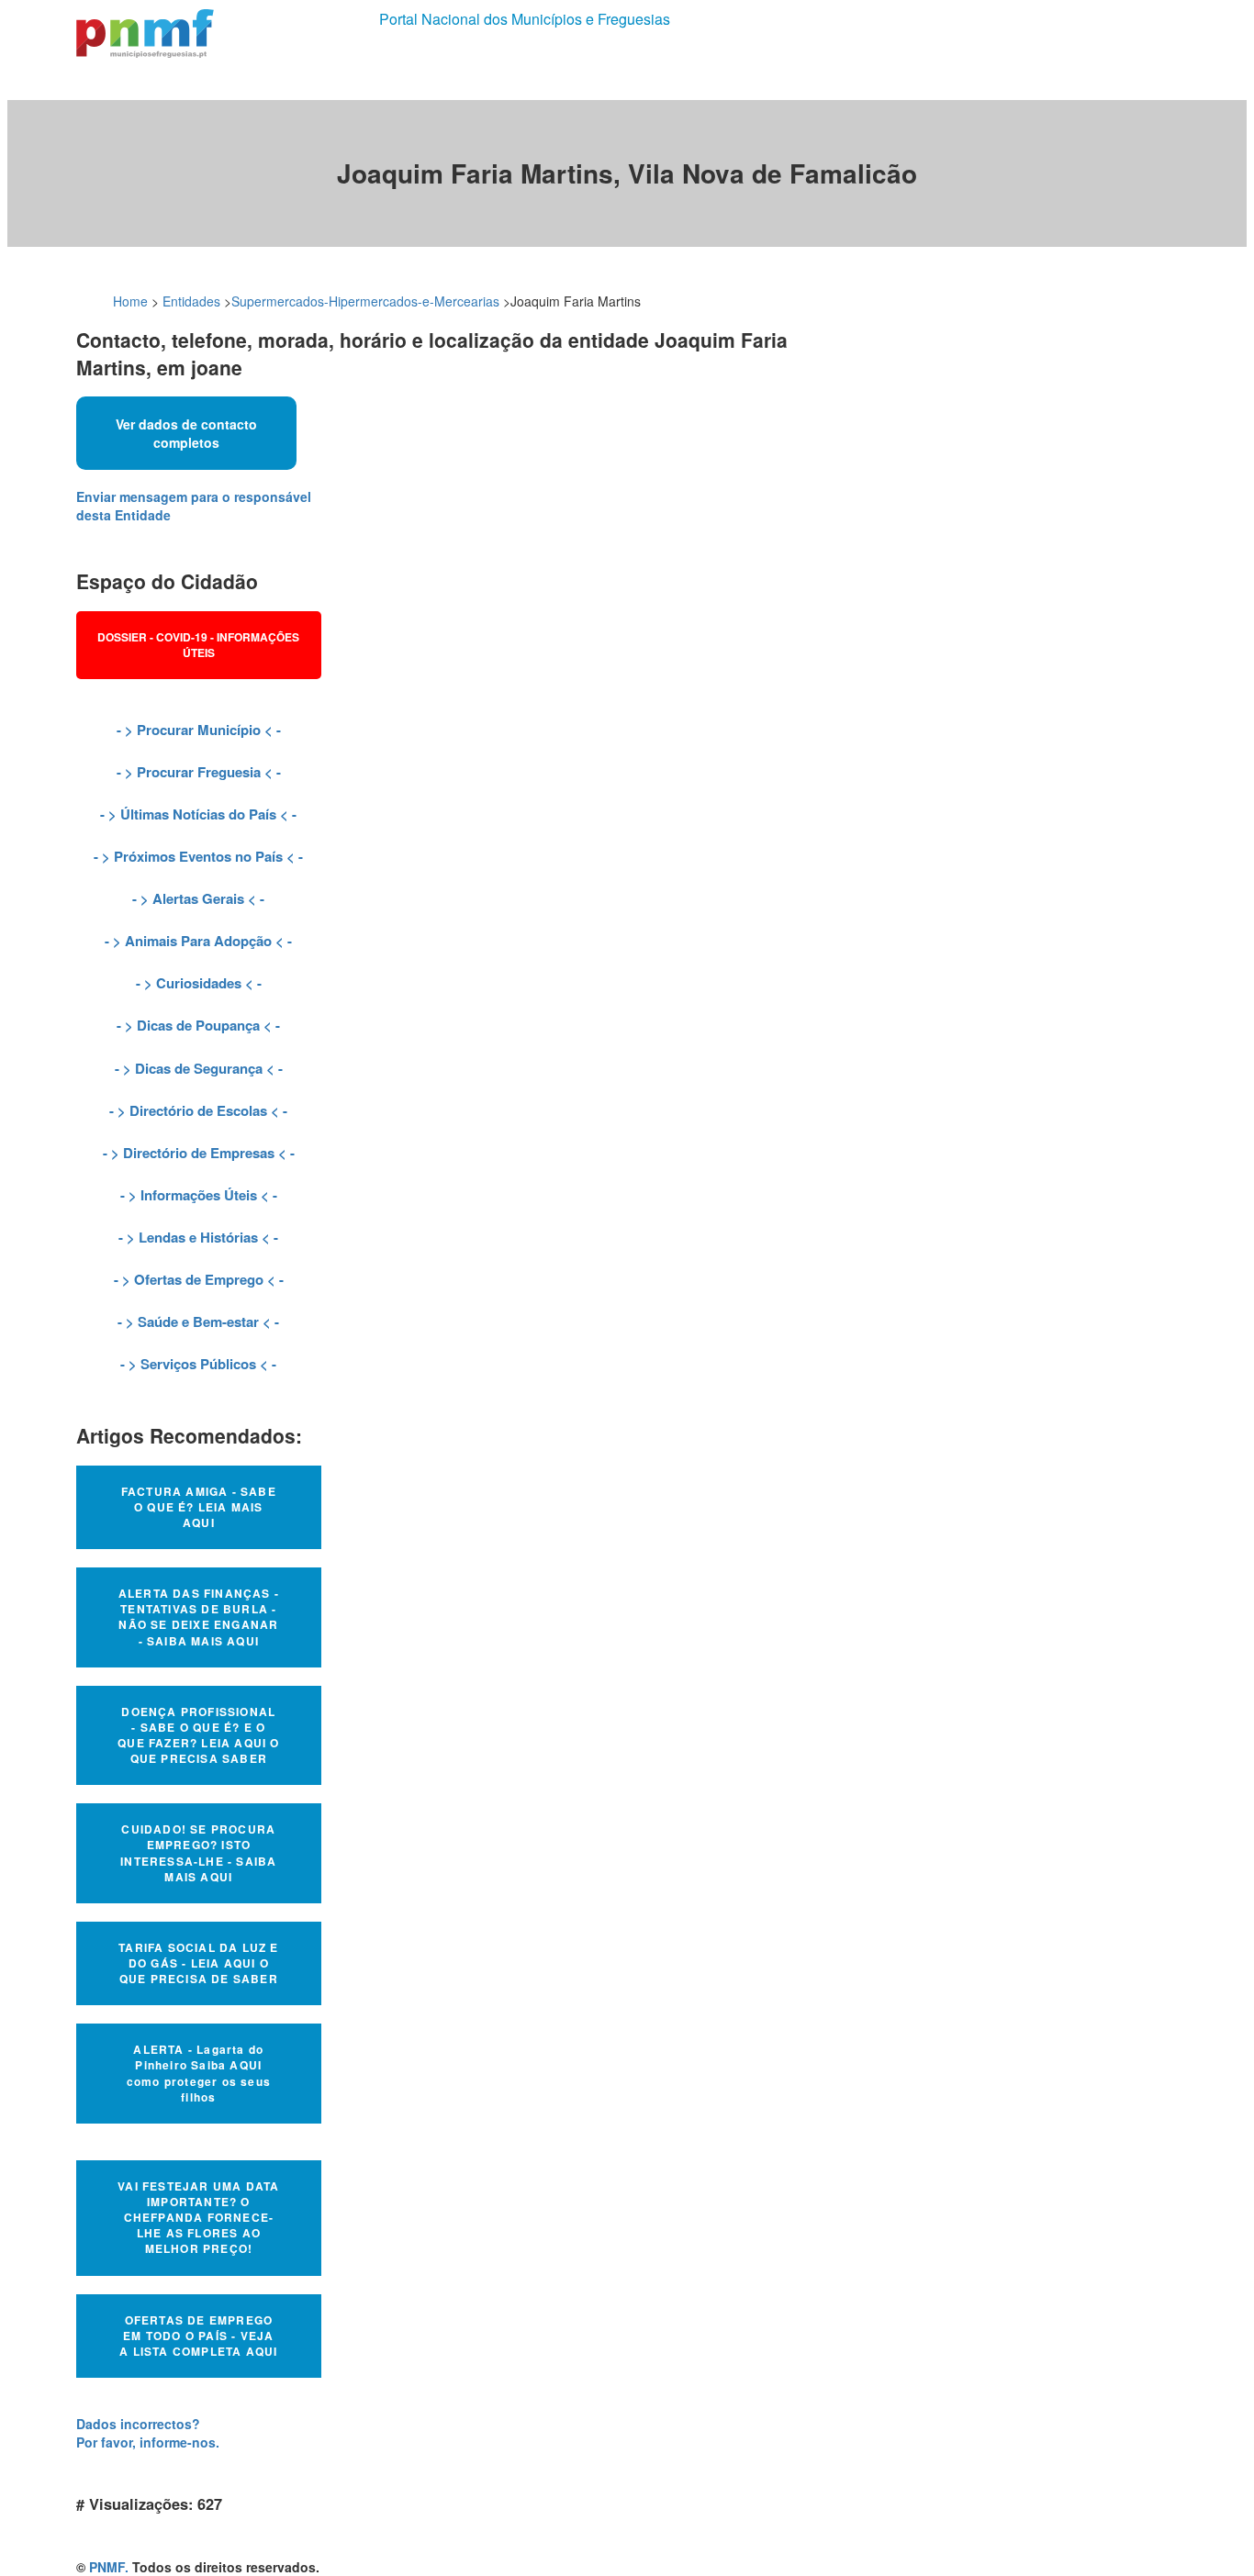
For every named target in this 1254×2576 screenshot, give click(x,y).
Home (130, 301)
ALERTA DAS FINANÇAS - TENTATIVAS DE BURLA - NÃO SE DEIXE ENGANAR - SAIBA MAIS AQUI (199, 1617)
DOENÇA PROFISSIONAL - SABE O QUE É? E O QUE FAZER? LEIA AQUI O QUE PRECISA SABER (198, 1735)
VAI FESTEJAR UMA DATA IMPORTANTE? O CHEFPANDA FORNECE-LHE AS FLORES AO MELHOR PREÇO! (198, 2218)
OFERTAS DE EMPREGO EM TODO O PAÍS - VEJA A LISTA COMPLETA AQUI (198, 2336)
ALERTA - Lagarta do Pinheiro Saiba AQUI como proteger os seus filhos (199, 2073)
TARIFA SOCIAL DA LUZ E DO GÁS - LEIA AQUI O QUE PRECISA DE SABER (198, 1963)
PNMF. (109, 2567)
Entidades (191, 301)
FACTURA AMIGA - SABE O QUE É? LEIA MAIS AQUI (199, 1507)
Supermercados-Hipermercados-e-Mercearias (365, 301)
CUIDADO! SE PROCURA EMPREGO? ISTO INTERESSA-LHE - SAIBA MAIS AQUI (198, 1852)
